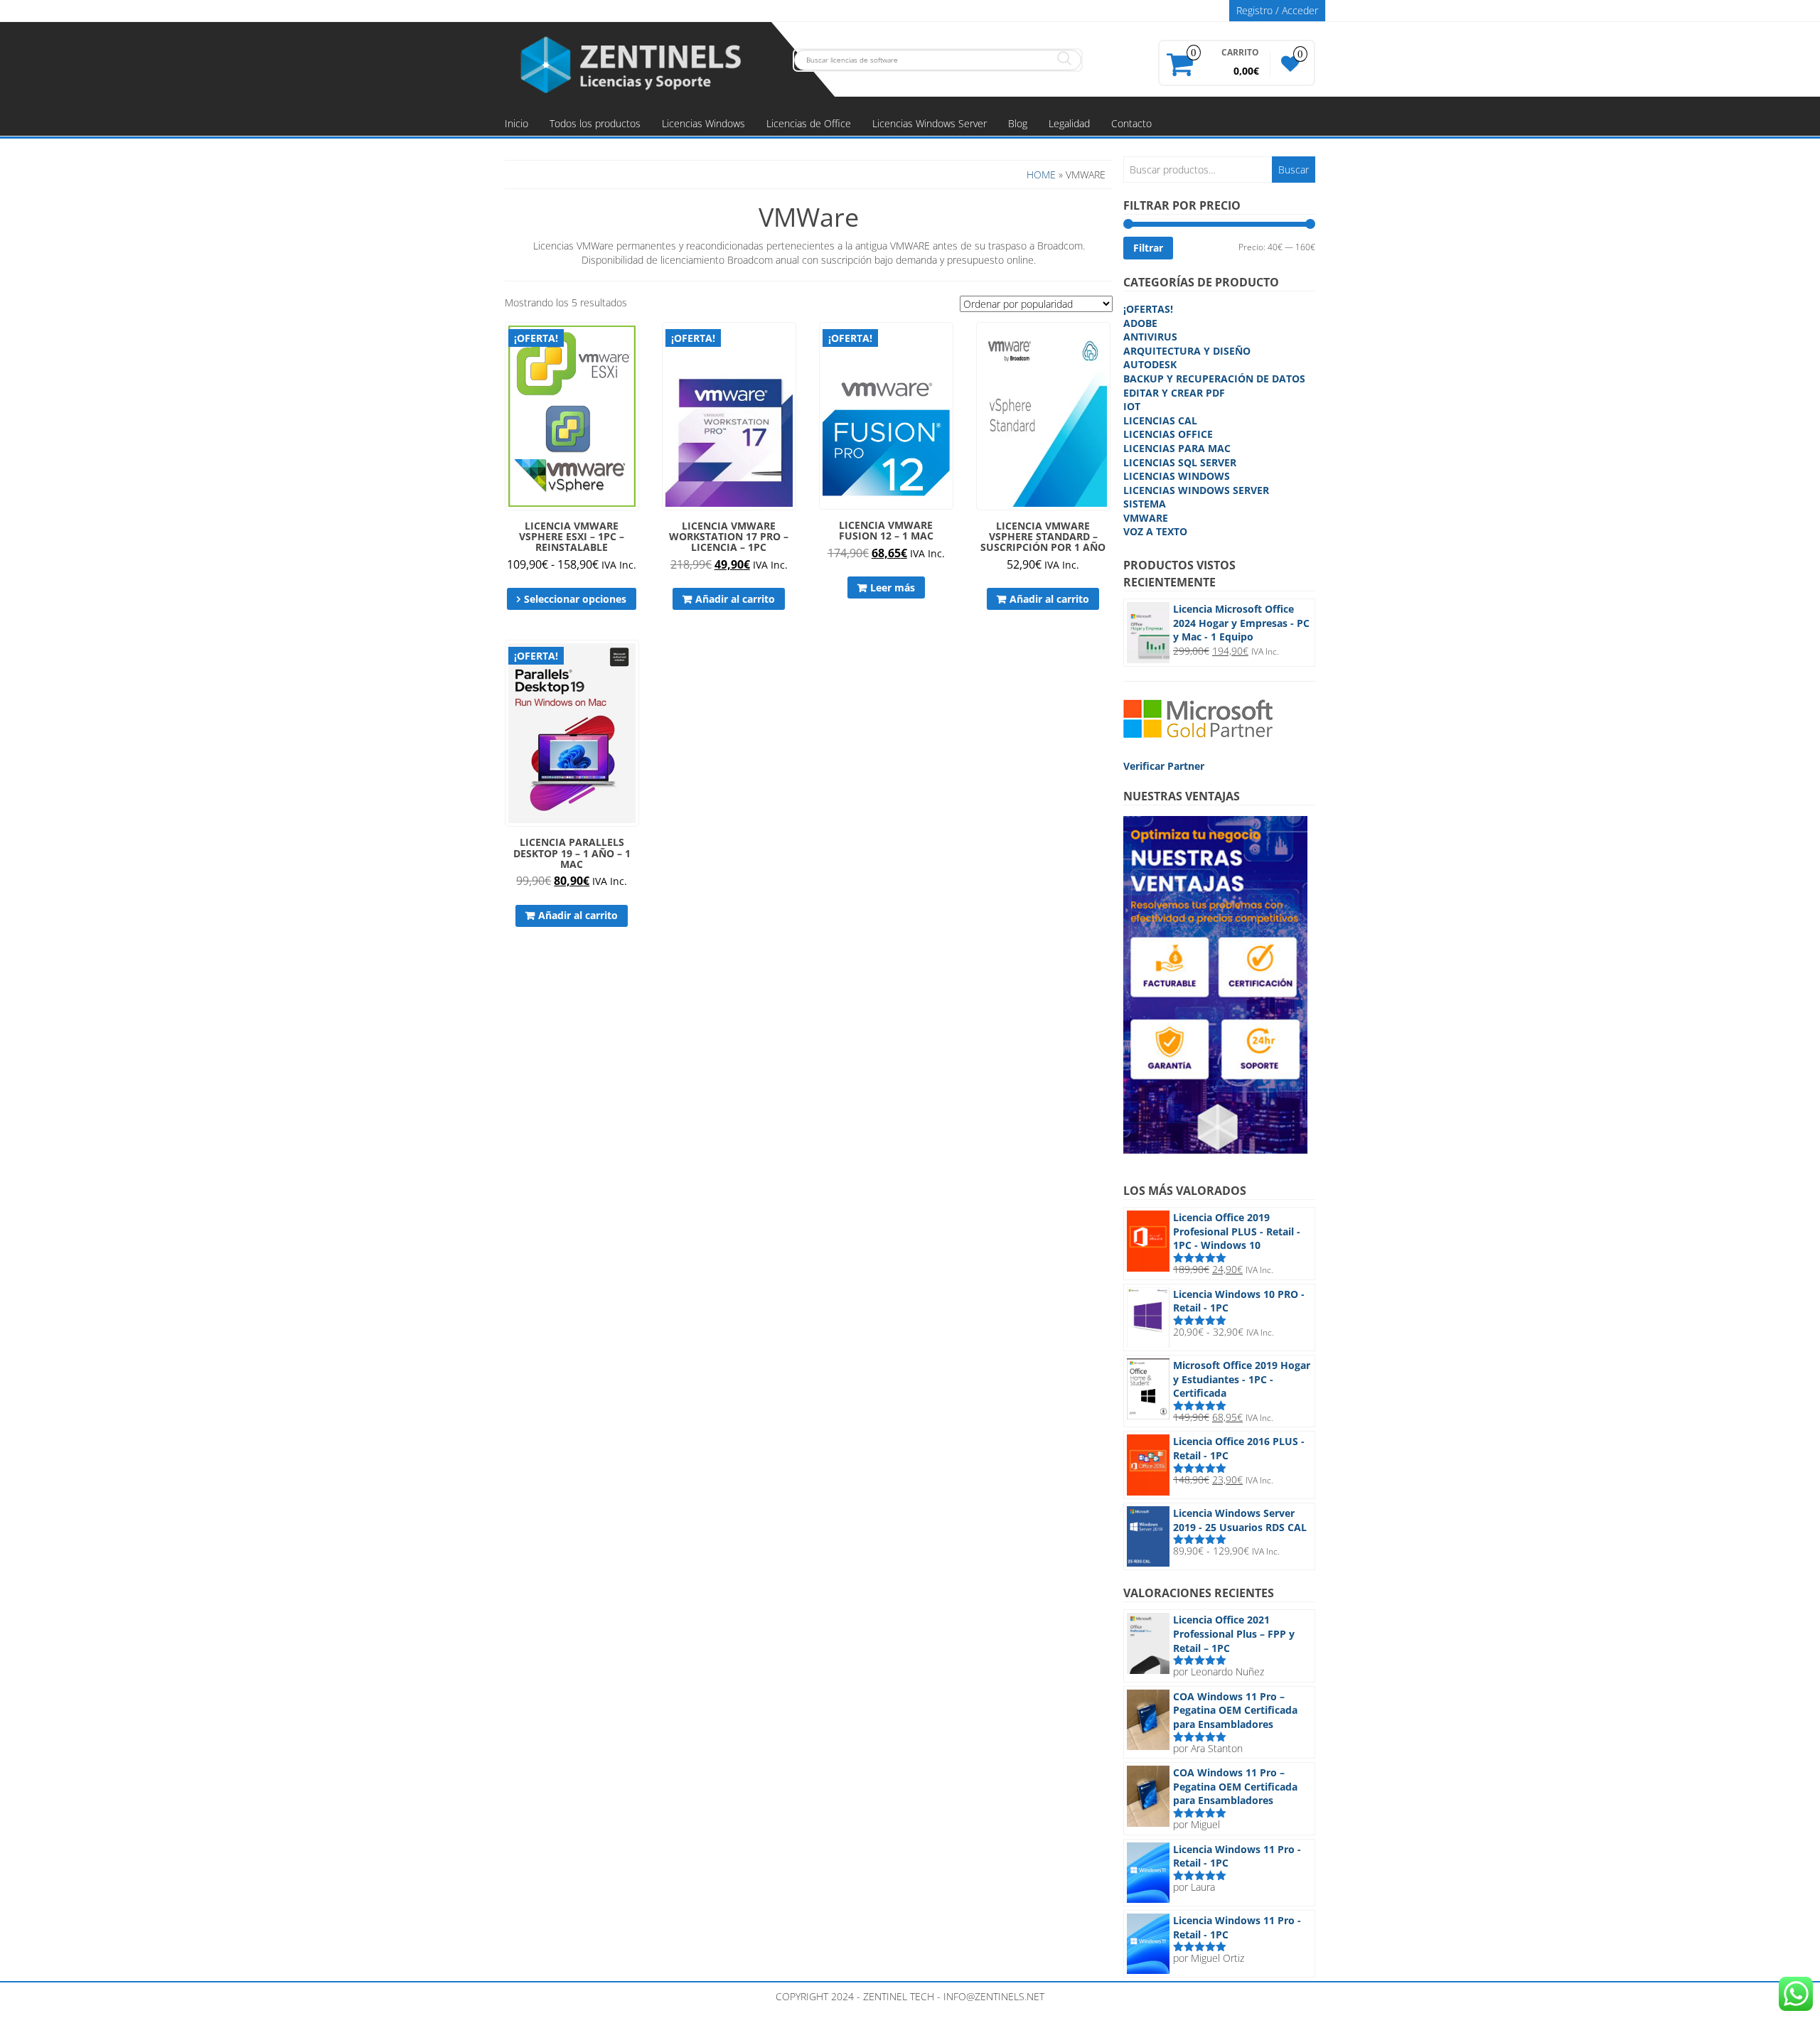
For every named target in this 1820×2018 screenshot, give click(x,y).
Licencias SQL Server (1180, 462)
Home (1041, 175)
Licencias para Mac (1177, 448)
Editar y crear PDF (1174, 393)
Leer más (893, 587)
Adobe (1140, 323)
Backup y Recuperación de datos (1214, 379)
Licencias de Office (809, 123)
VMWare (1146, 518)
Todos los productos (595, 123)
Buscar (1294, 170)
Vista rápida (632, 343)
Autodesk (1150, 364)
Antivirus (1150, 337)
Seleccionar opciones (575, 599)
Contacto (1131, 123)
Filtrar (1148, 248)
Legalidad (1069, 123)
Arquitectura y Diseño (1187, 351)
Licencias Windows (703, 123)
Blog (1018, 123)
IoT (1132, 406)
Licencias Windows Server (930, 123)
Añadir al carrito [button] (735, 599)
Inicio (516, 123)
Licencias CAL (1160, 420)
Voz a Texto (1155, 531)
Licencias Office (1168, 434)
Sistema (1145, 504)
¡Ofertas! (1148, 309)
